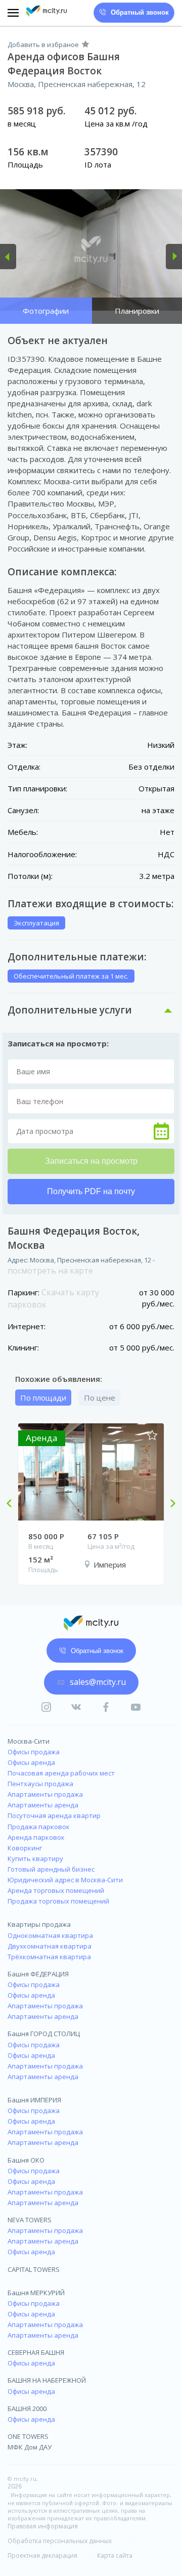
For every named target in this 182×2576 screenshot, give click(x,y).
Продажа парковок (39, 1827)
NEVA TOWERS (30, 2220)
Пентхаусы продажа (40, 1784)
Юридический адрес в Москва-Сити (65, 1880)
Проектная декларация (42, 2556)
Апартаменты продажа (45, 1794)
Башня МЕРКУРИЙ (36, 2293)
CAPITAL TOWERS (34, 2269)
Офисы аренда (31, 1762)
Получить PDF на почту (91, 1191)
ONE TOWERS (28, 2436)
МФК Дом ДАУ (30, 2447)
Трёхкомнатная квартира (49, 1957)
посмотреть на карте (50, 1271)
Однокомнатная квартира (50, 1935)
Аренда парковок (36, 1837)
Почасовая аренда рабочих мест (61, 1773)
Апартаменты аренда (43, 1805)
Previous (13, 1504)
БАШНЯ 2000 (27, 2409)
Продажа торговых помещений (58, 1901)
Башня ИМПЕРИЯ (34, 2100)
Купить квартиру (35, 1859)
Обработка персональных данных (60, 2541)
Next (169, 1504)
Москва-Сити (29, 1741)
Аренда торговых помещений (56, 1890)
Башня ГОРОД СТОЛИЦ (44, 2034)
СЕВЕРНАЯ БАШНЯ (36, 2352)
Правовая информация (43, 2526)
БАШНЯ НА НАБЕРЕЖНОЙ (47, 2380)
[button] (8, 257)
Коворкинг (25, 1848)
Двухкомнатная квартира (50, 1946)
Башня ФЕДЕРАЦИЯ (38, 1974)
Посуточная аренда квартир (54, 1815)
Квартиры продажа (39, 1924)
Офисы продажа (34, 1752)
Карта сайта (115, 2556)
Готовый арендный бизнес (51, 1869)
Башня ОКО (26, 2160)
